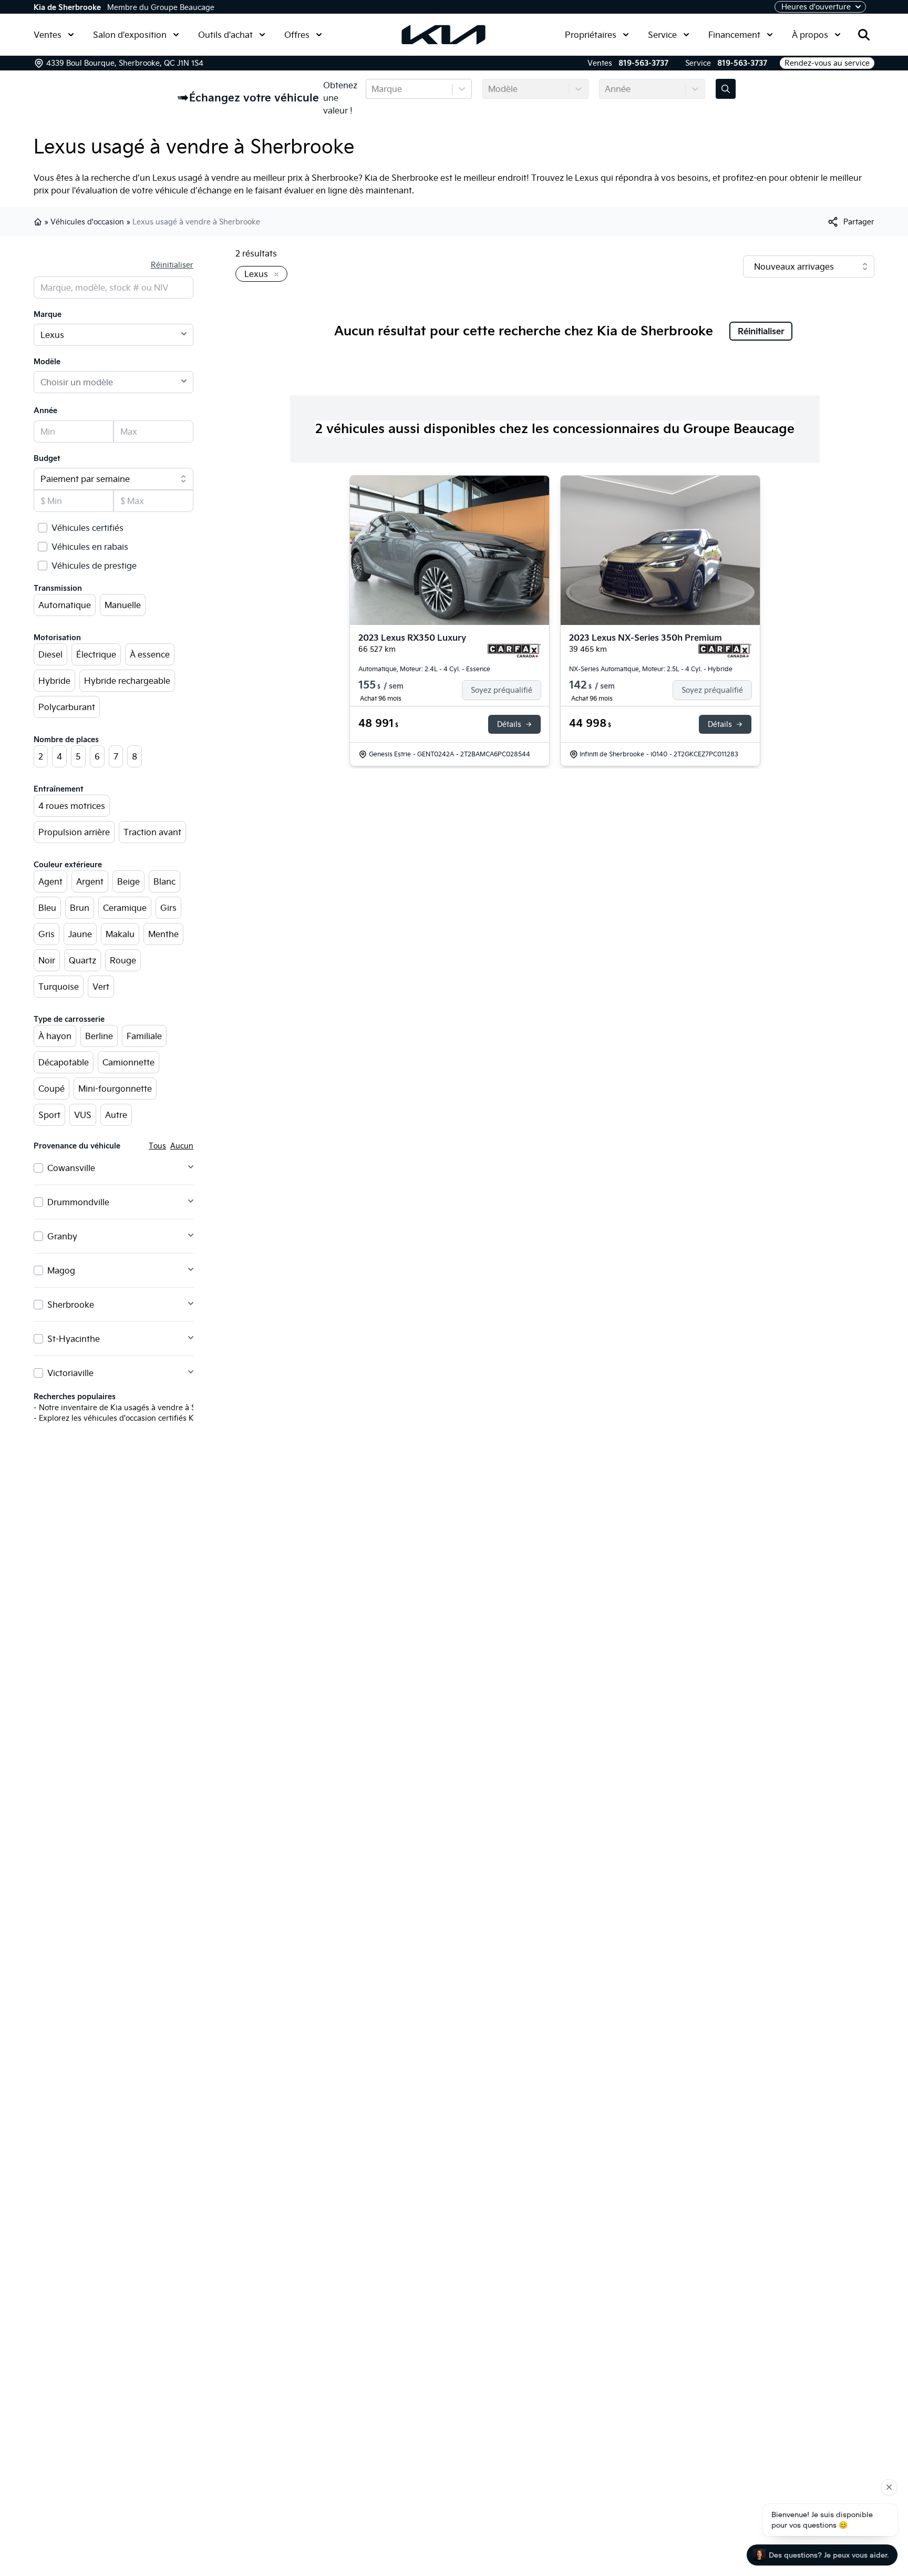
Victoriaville (70, 1373)
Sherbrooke (71, 1305)
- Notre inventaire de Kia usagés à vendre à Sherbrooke (133, 1408)
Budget (47, 458)
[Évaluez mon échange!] (726, 89)
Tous (157, 1146)
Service (662, 35)
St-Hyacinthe (74, 1339)
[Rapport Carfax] (514, 651)
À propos (810, 35)
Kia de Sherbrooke (67, 7)
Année (45, 410)
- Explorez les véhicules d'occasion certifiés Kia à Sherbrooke (142, 1418)
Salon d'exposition (130, 35)
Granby (62, 1236)
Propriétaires (591, 35)
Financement (734, 35)
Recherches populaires (75, 1397)
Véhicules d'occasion (87, 222)
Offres (297, 35)
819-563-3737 (643, 63)
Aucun (182, 1146)
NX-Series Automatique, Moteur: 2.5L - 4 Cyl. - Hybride (651, 669)
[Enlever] (274, 275)
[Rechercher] (864, 35)
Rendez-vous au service (827, 63)
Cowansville (71, 1168)
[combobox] (373, 89)
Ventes (48, 35)
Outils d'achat (225, 35)
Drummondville (78, 1202)
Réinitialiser (172, 265)
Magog (61, 1270)
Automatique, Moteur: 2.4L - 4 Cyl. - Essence (424, 669)
